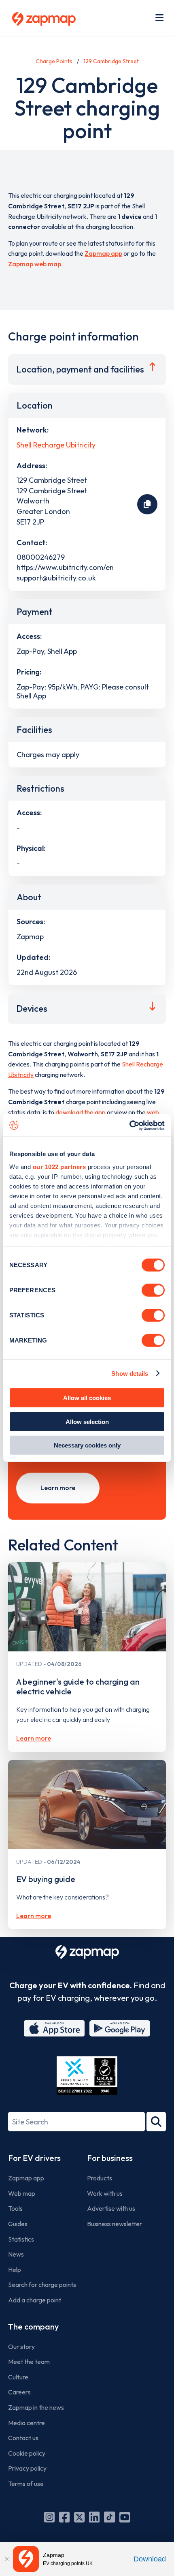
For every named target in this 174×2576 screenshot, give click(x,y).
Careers (19, 2392)
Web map (22, 2193)
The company (33, 2327)
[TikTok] (109, 2517)
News (16, 2254)
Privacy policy (27, 2468)
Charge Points (54, 61)
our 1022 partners (59, 1166)
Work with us (105, 2193)
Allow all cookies (87, 1398)
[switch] (153, 1290)
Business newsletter (115, 2224)
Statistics (21, 2239)
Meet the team (29, 2362)
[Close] (6, 2559)
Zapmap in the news (36, 2407)
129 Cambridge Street (111, 61)
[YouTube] (125, 2517)
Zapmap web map (35, 264)
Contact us (23, 2438)
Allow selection (87, 1421)
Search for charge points (42, 2285)
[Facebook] (64, 2517)
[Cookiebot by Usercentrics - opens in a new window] (129, 1125)
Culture (18, 2377)
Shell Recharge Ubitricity (56, 445)
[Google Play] (120, 2028)
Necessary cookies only (87, 1445)
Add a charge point (35, 2300)
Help (15, 2270)
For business (110, 2158)
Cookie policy (27, 2453)
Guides (18, 2224)
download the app (81, 1112)
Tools (15, 2208)
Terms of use (26, 2484)
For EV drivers (34, 2158)
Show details (130, 1373)
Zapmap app (103, 253)
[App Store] (54, 2028)
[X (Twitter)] (79, 2517)
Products (100, 2178)
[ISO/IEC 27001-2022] (87, 2076)
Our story (21, 2347)
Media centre (27, 2423)
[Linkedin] (94, 2517)
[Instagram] (49, 2517)
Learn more (58, 1488)
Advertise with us (111, 2208)
